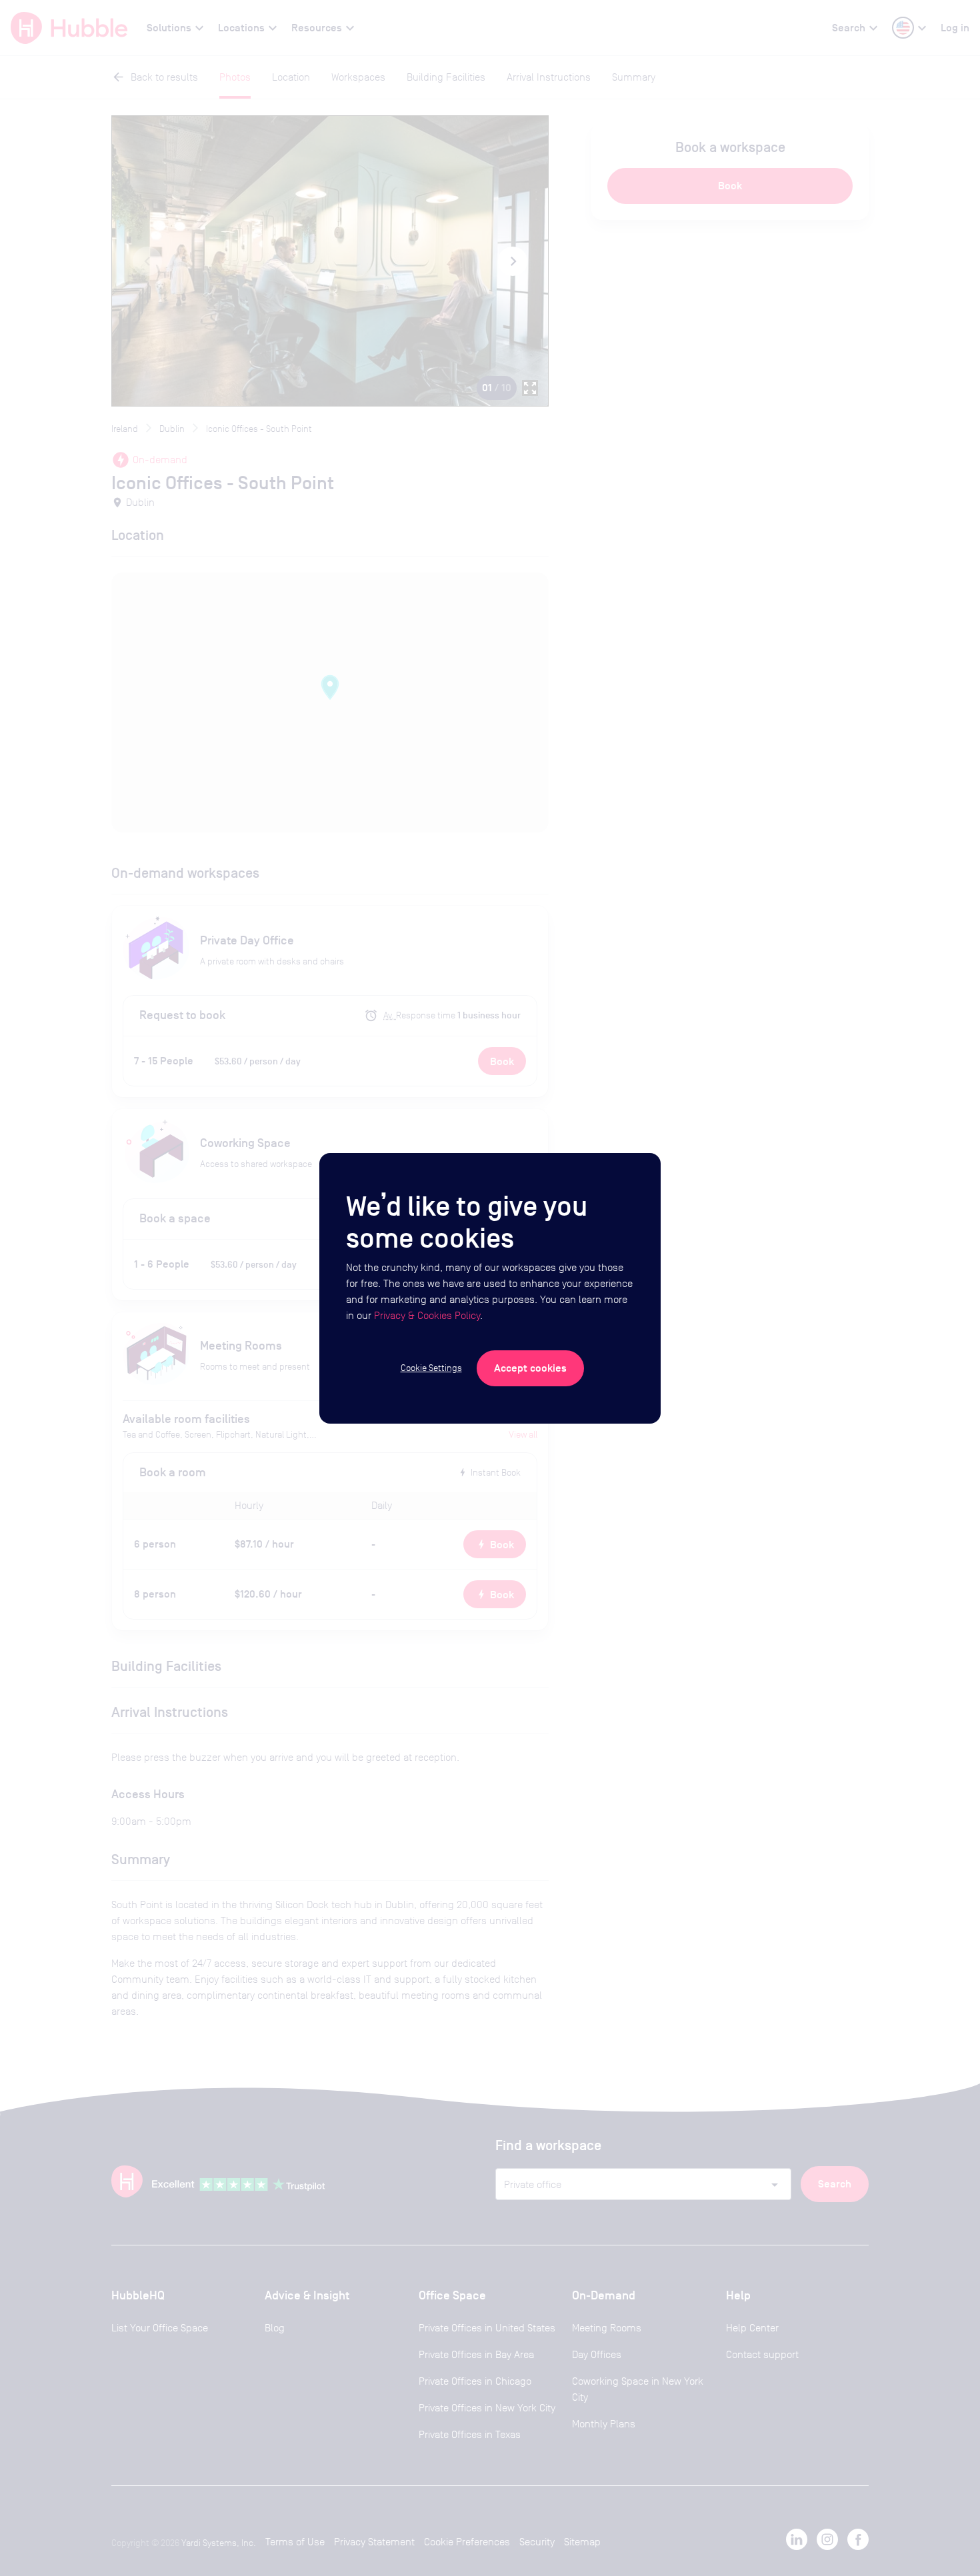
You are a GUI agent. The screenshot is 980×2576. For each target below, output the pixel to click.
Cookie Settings (431, 1368)
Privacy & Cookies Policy (427, 1315)
